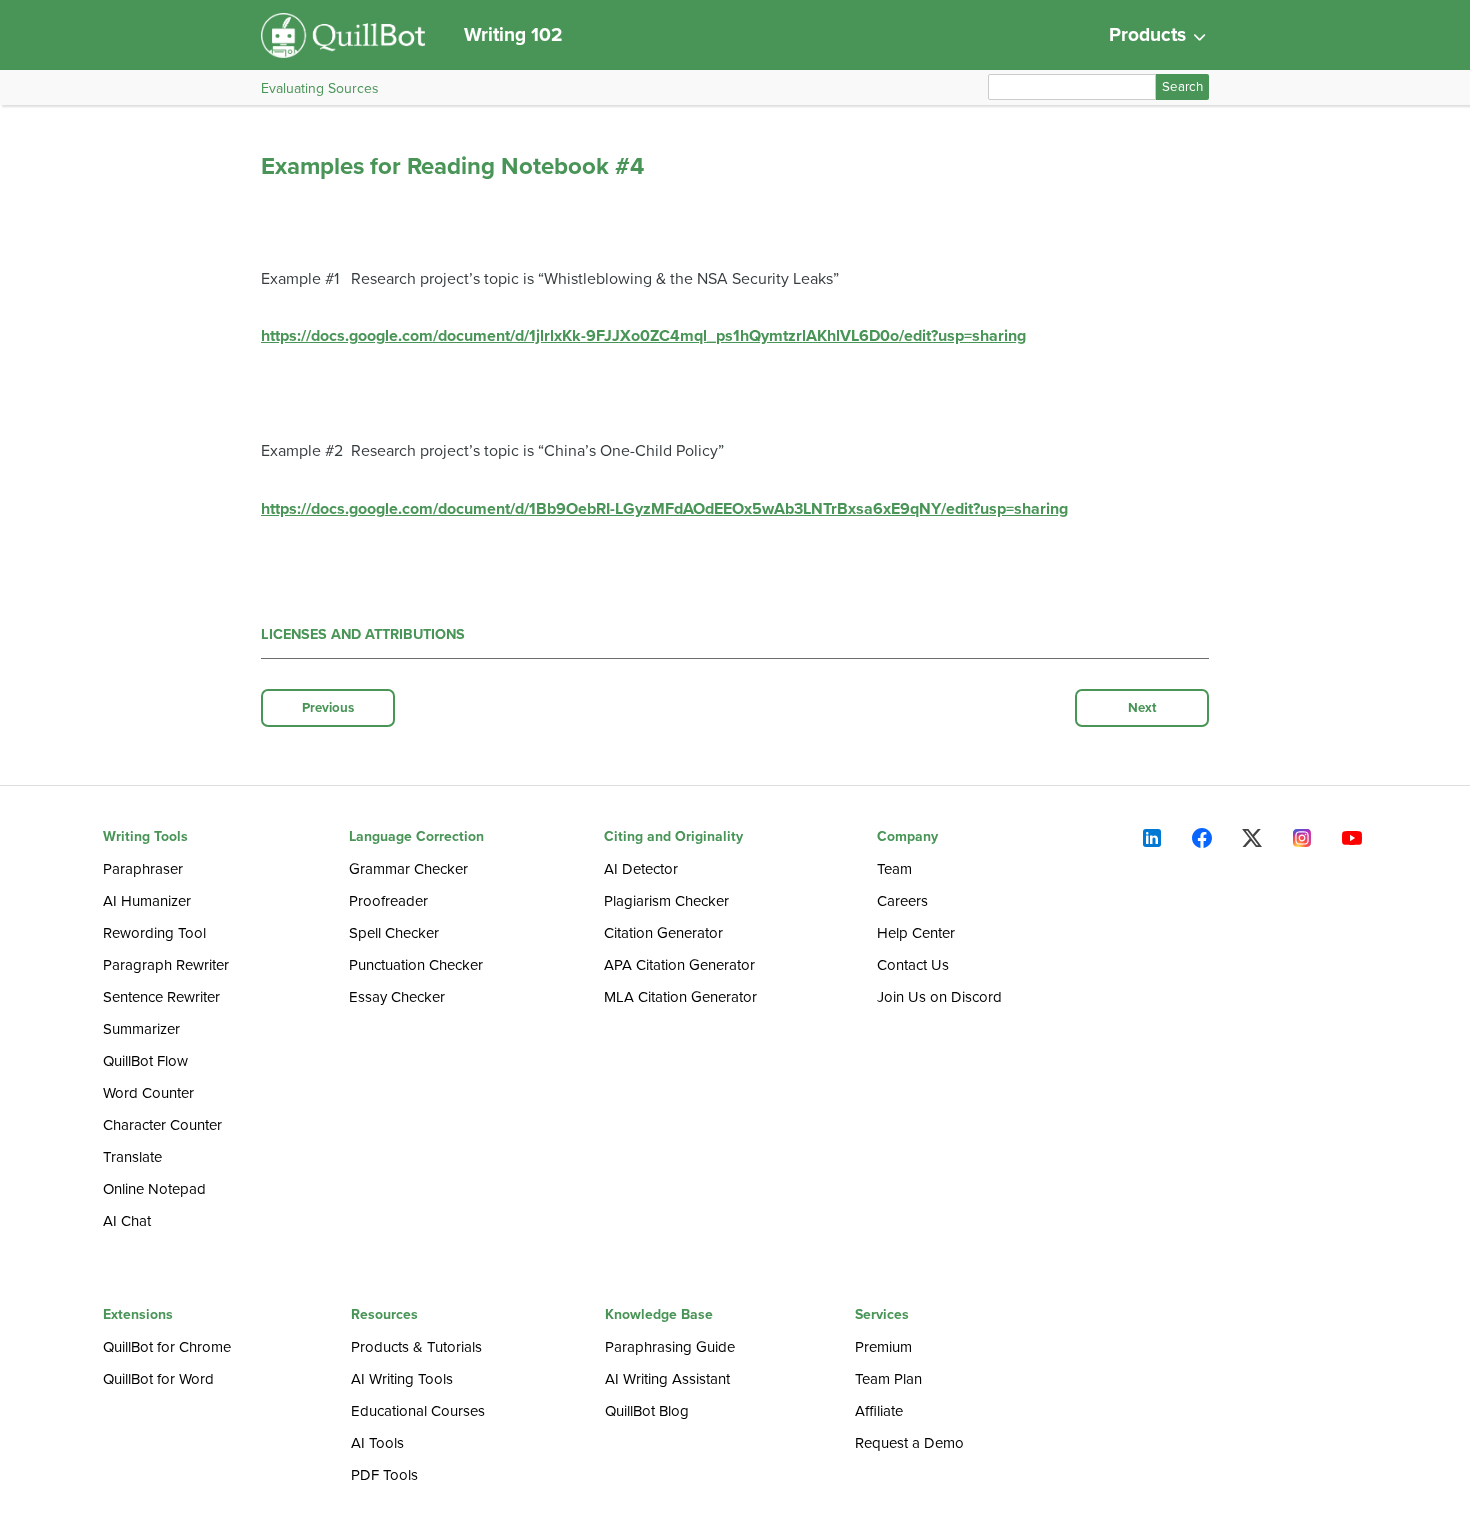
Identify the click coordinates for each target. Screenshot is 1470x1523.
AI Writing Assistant (667, 1379)
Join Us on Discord (939, 997)
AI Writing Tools (402, 1379)
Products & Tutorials (416, 1347)
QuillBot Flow (145, 1061)
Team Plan (888, 1379)
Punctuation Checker (416, 965)
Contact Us (913, 965)
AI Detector (641, 869)
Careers (902, 901)
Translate (132, 1157)
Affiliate (879, 1411)
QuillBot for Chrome (167, 1347)
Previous (328, 708)
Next (1142, 708)
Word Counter (148, 1093)
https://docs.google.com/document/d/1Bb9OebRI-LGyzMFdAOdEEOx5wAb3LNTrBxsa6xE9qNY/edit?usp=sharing (664, 509)
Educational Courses (418, 1411)
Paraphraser (143, 869)
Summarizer (141, 1029)
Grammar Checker (408, 869)
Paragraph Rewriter (166, 965)
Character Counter (162, 1125)
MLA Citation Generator (680, 997)
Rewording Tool (154, 933)
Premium (883, 1347)
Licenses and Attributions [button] (363, 634)
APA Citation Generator (679, 965)
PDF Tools (384, 1475)
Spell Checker (394, 933)
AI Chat (127, 1221)
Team (894, 869)
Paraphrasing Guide (670, 1347)
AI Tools (377, 1443)
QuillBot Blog (647, 1411)
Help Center (916, 933)
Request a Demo (909, 1443)
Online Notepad (154, 1189)
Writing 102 (513, 34)
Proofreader (388, 901)
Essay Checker (397, 997)
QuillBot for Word (158, 1379)
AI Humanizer (147, 901)
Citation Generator (663, 933)
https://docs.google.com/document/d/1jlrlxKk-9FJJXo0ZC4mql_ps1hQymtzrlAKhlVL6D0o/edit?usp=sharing (643, 336)
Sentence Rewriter (161, 997)
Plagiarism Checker (666, 901)
